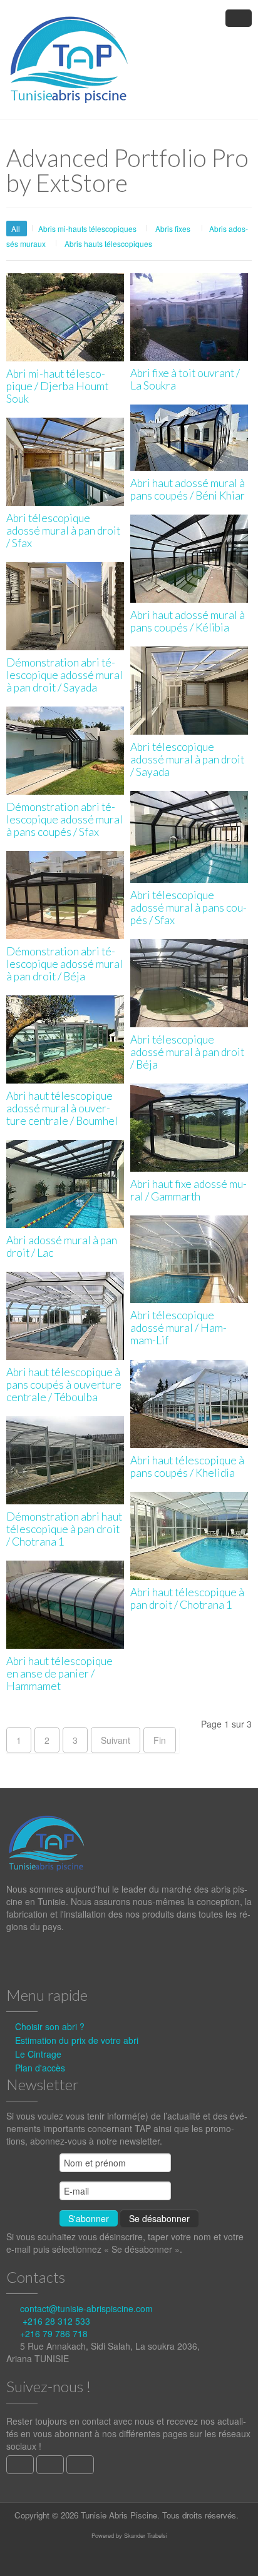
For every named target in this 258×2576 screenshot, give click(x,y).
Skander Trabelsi (146, 2535)
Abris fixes (173, 229)
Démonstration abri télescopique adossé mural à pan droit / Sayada (64, 675)
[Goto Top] (244, 2563)
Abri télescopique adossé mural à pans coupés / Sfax (188, 908)
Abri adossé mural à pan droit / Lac (62, 1246)
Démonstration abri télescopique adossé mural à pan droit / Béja (64, 964)
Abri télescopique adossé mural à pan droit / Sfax (63, 531)
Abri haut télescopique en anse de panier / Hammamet (59, 1673)
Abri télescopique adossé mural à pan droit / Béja (187, 1052)
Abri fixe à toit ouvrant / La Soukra (185, 379)
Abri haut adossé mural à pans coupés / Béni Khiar (188, 489)
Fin (160, 1740)
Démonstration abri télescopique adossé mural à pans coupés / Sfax (64, 819)
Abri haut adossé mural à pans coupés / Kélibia (188, 621)
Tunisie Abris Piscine (119, 2515)
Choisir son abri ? (50, 2026)
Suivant (116, 1740)
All (17, 229)
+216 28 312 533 (56, 2321)
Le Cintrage (38, 2054)
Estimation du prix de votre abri (77, 2040)
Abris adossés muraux (66, 495)
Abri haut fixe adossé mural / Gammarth (188, 1190)
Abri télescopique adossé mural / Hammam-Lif (178, 1328)
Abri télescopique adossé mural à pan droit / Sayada (187, 759)
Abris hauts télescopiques (108, 244)
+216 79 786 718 (54, 2333)
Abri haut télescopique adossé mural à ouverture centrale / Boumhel (62, 1108)
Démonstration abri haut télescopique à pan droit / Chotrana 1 (64, 1529)
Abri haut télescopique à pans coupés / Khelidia (187, 1467)
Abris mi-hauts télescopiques (87, 229)
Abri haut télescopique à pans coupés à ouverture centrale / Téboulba (64, 1385)
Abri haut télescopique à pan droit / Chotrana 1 (187, 1598)
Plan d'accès (40, 2068)
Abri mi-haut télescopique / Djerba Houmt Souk (57, 386)
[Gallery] (66, 285)
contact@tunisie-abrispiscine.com (86, 2308)
